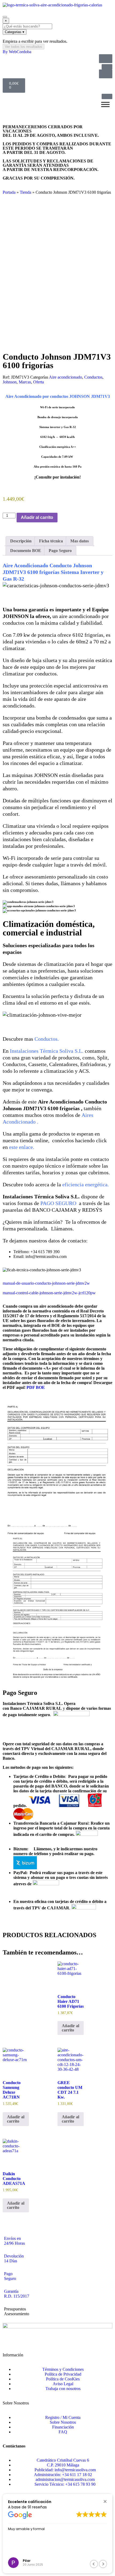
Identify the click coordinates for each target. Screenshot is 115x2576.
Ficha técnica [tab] (51, 541)
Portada (9, 192)
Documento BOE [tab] (26, 551)
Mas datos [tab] (80, 541)
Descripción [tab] (21, 541)
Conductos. (47, 1039)
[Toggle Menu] (105, 104)
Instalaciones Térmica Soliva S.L (46, 1051)
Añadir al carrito (37, 517)
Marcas (25, 382)
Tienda (26, 192)
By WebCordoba (17, 52)
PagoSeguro (10, 2276)
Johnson (10, 382)
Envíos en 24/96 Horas (14, 2241)
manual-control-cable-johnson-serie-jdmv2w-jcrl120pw (49, 1293)
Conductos (93, 377)
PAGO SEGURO (58, 1203)
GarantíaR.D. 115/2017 (17, 2294)
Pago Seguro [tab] (60, 551)
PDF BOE (36, 1387)
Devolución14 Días (14, 2258)
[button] (105, 2501)
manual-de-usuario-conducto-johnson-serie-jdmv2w (46, 1283)
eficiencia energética (85, 1184)
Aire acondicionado (66, 377)
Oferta (39, 382)
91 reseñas (37, 2507)
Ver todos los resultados (24, 47)
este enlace (21, 1147)
